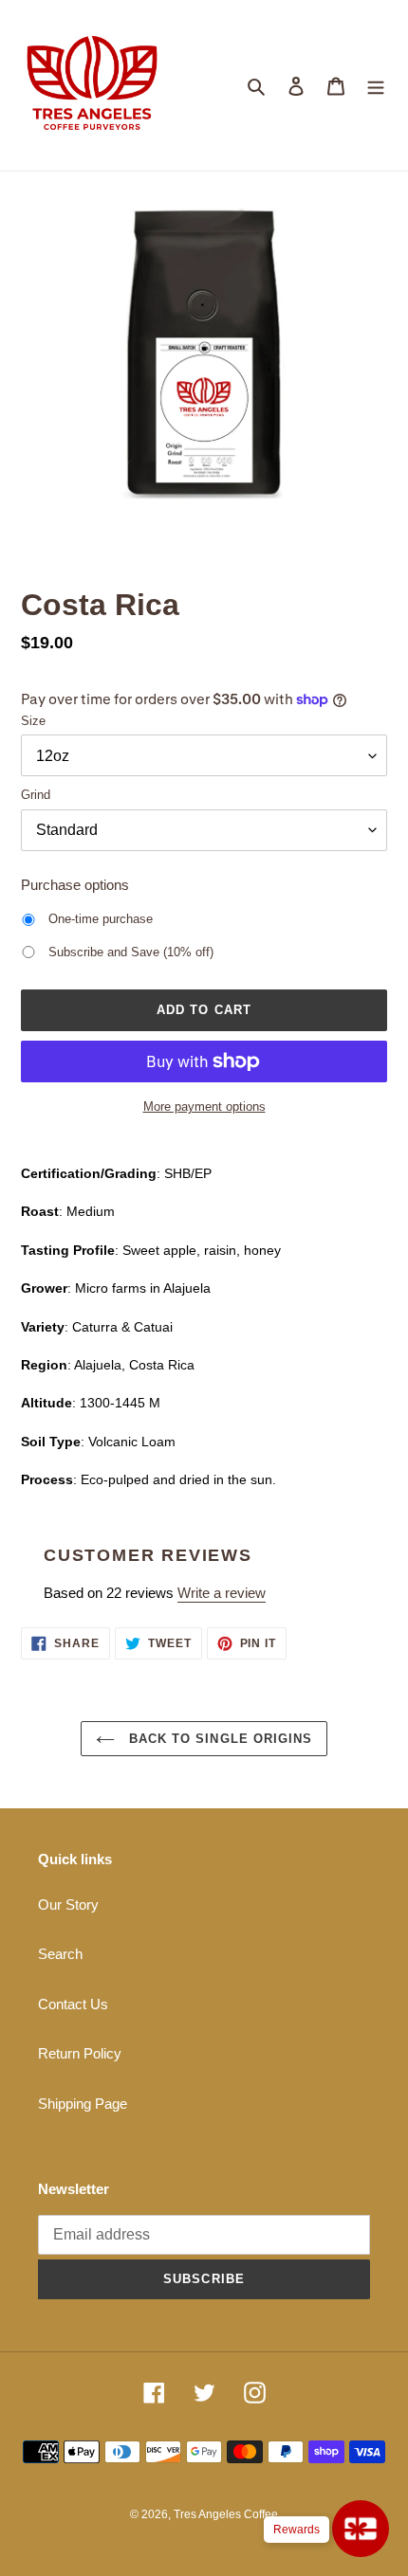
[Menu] (376, 86)
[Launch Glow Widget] (361, 2529)
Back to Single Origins (218, 1739)
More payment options (204, 1107)
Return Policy (80, 2053)
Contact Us (73, 2004)
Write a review (222, 1593)
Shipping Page (83, 2104)
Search (60, 1954)
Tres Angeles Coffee (226, 2514)
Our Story (68, 1905)
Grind (36, 795)
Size (33, 721)
